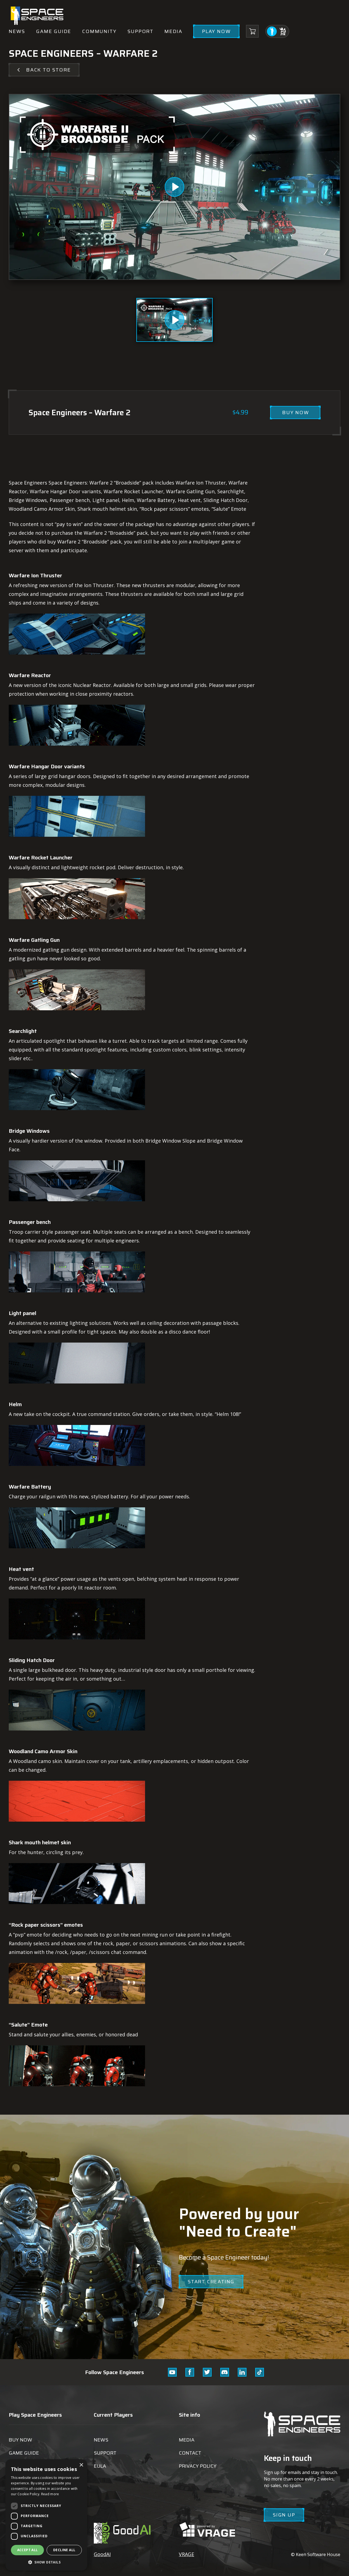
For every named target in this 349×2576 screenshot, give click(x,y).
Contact (190, 2453)
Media (173, 31)
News (17, 31)
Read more (50, 2494)
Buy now (20, 2440)
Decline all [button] (64, 2550)
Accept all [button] (28, 2550)
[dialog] (46, 2515)
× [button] (81, 2465)
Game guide (54, 31)
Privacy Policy (198, 2466)
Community (99, 31)
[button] (46, 2562)
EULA (100, 2466)
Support (140, 31)
